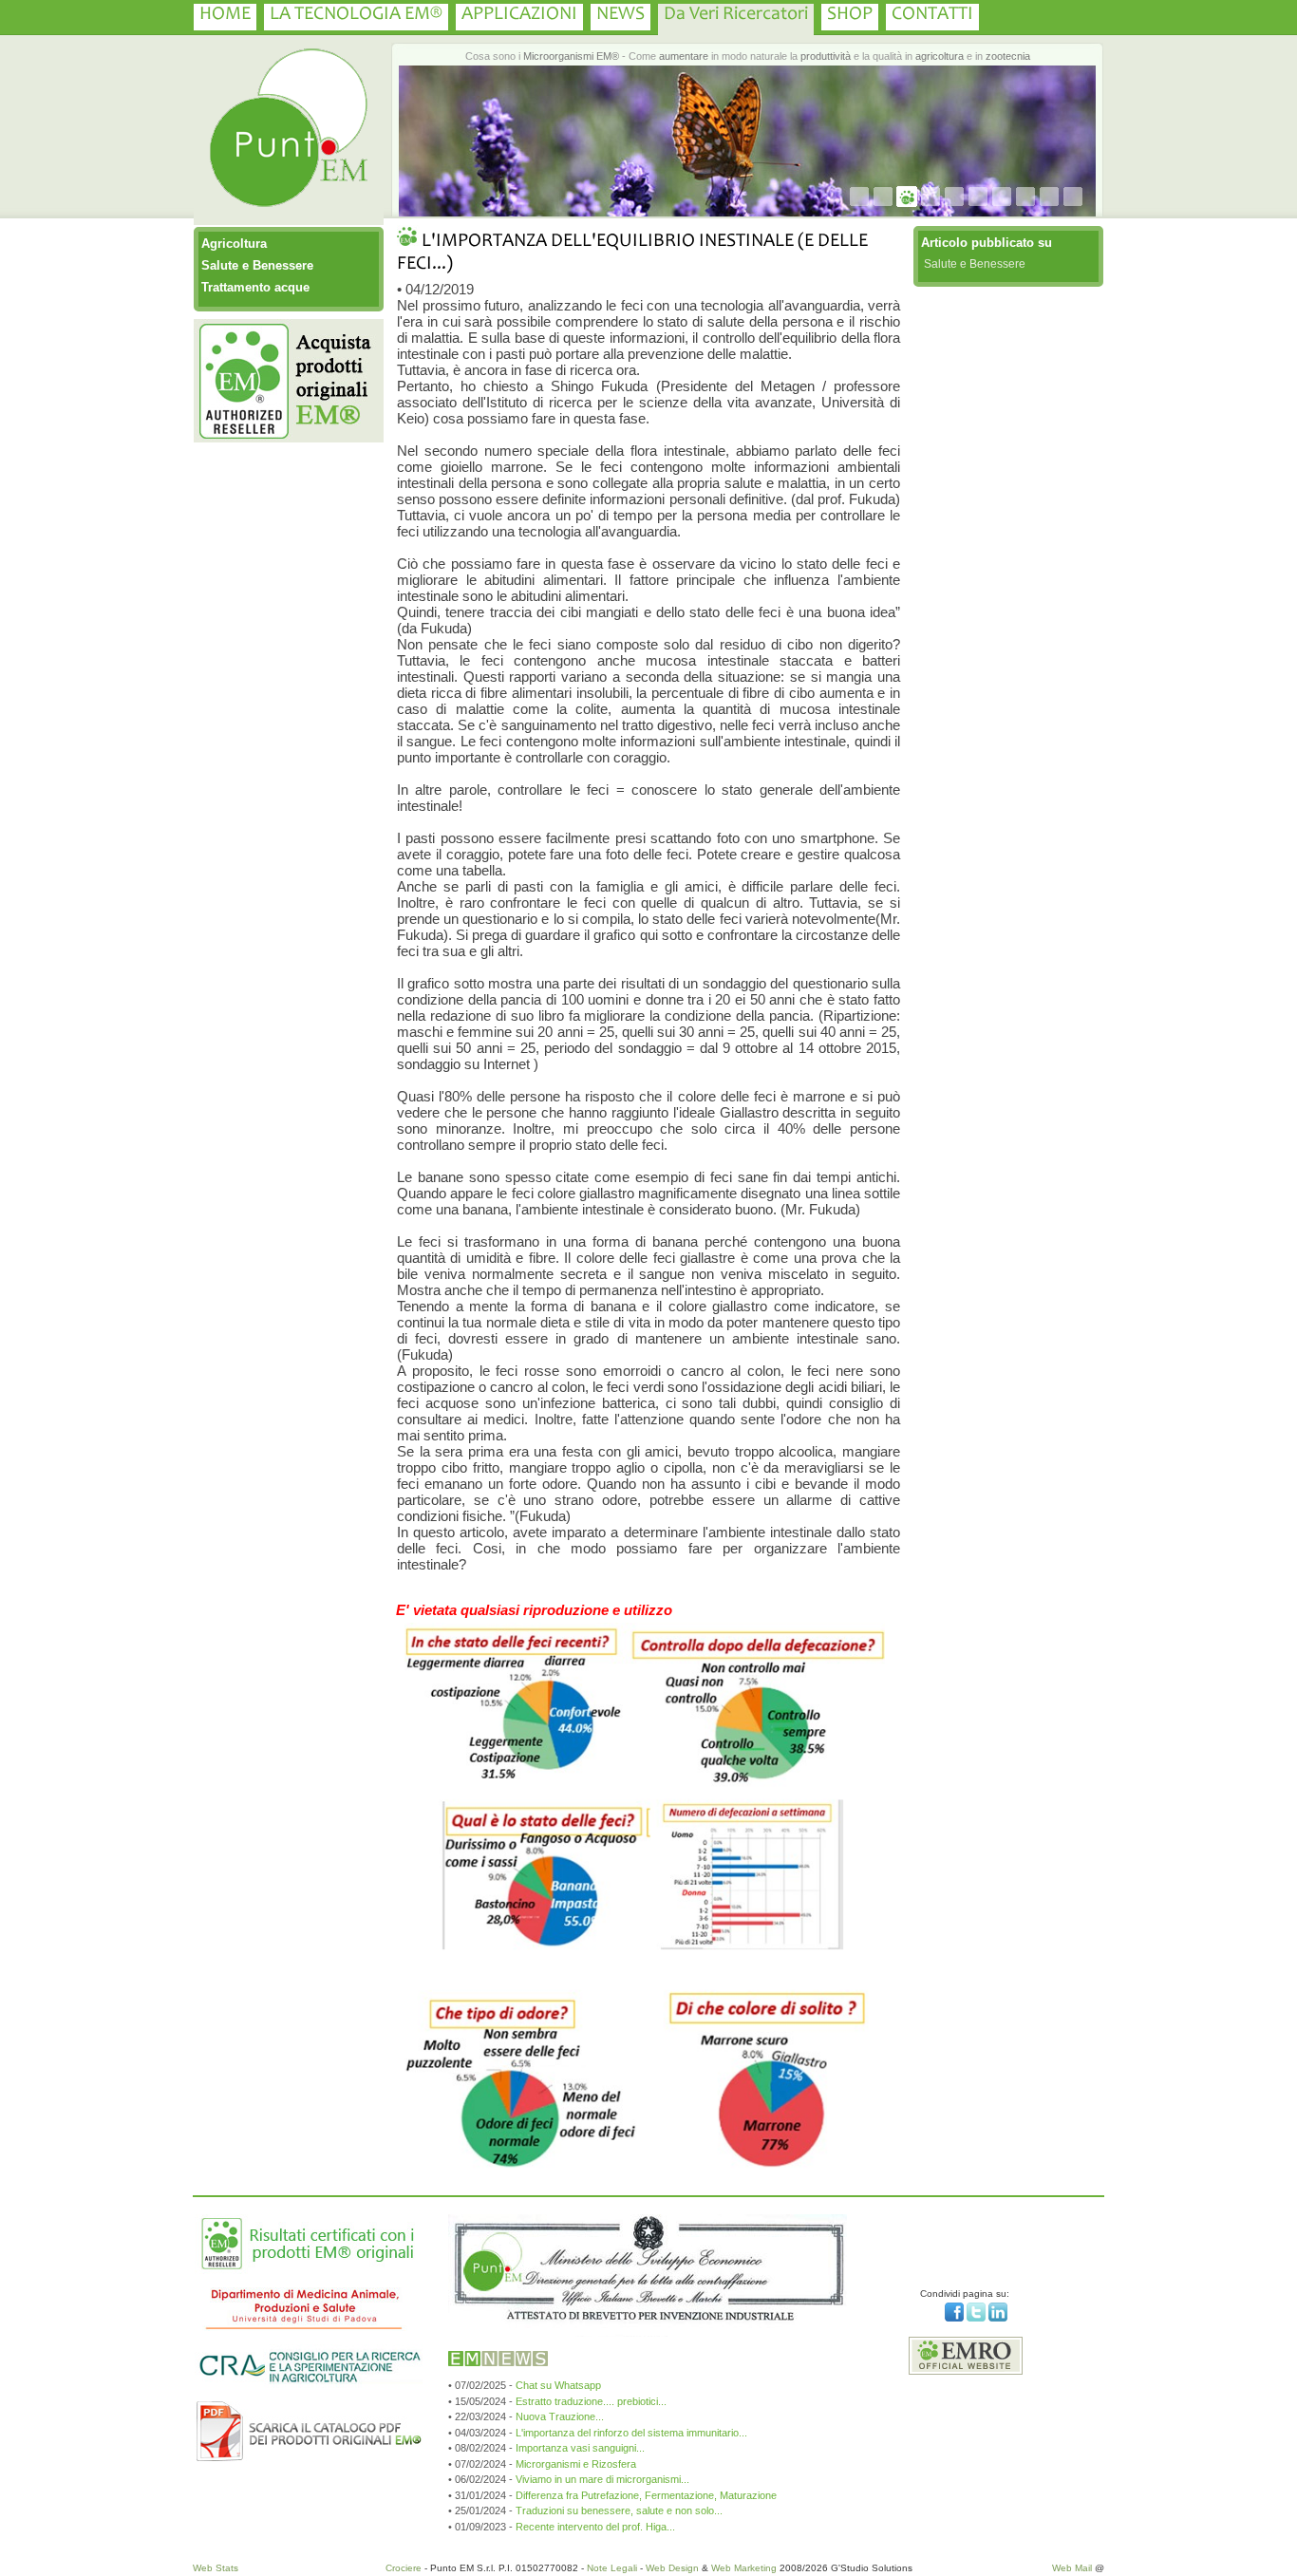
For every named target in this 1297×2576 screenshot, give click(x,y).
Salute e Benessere (257, 265)
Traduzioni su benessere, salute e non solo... (619, 2510)
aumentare (684, 56)
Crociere (404, 2568)
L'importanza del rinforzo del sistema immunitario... (631, 2433)
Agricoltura (234, 244)
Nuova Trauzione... (560, 2416)
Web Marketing (744, 2568)
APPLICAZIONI (519, 15)
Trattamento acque (255, 287)
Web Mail (1072, 2568)
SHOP (850, 15)
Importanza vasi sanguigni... (580, 2448)
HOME (225, 15)
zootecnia (1008, 56)
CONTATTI (932, 15)
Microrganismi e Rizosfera (576, 2464)
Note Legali (612, 2568)
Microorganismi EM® (571, 56)
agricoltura (940, 56)
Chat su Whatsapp (558, 2385)
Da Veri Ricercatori (736, 15)
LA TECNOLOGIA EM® (356, 15)
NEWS (620, 15)
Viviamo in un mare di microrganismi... (602, 2479)
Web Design (672, 2568)
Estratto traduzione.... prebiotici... (591, 2401)
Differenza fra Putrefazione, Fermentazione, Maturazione (646, 2495)
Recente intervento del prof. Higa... (595, 2527)
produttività (826, 56)
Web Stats (216, 2568)
